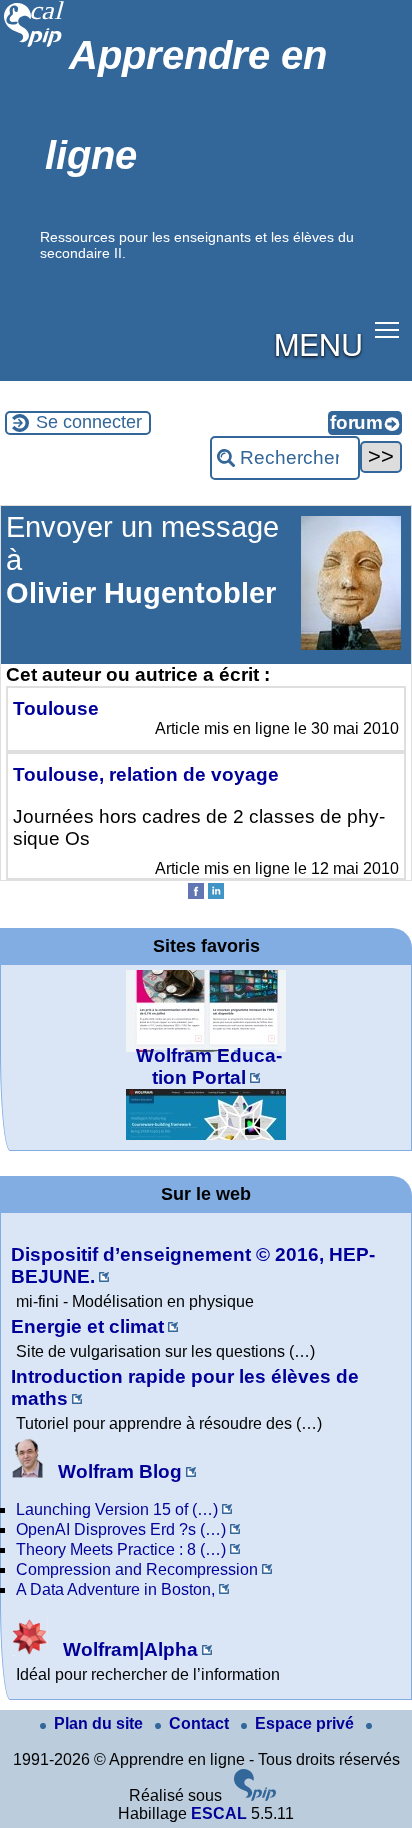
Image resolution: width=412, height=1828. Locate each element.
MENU (318, 343)
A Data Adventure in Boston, (115, 1589)
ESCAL (219, 1813)
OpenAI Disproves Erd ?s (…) (121, 1529)
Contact (201, 1723)
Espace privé (306, 1723)
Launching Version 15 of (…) (117, 1509)
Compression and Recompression (137, 1569)
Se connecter (89, 422)
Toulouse (56, 708)
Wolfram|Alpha (128, 1649)
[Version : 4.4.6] (255, 1795)
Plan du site (100, 1723)
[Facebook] (196, 893)
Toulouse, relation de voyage (146, 774)
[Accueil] (34, 44)
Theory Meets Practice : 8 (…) (121, 1549)
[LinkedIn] (216, 893)
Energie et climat (87, 1326)
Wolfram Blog (117, 1471)
